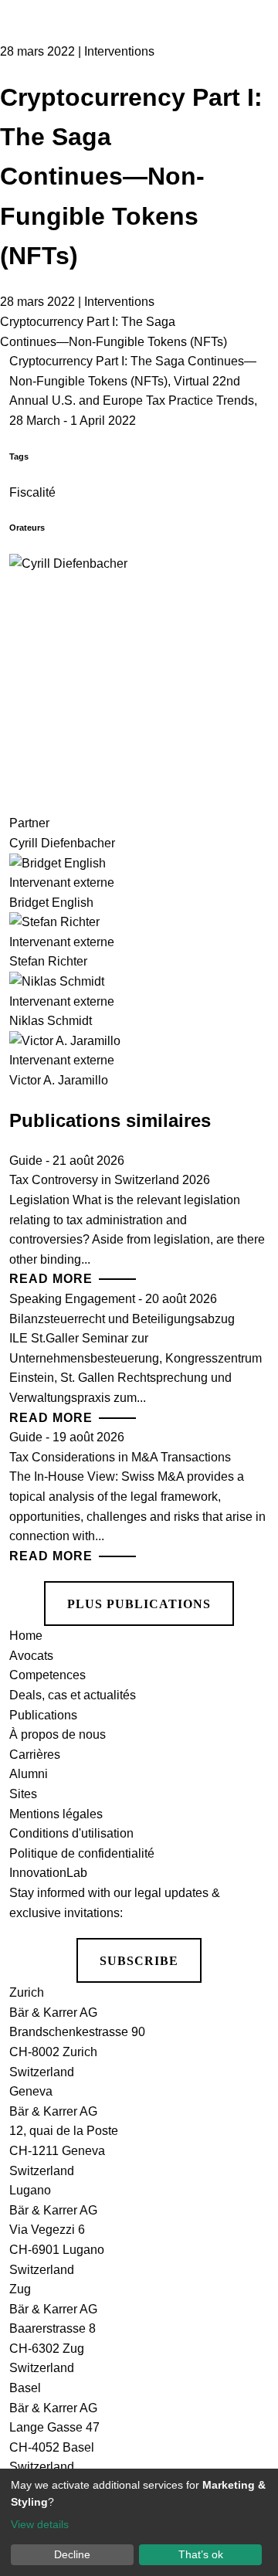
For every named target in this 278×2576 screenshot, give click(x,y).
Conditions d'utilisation (71, 1833)
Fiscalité (32, 492)
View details (40, 2524)
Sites (23, 1794)
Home (26, 1636)
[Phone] (247, 122)
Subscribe (139, 1961)
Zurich (27, 1992)
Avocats (31, 1656)
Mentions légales (56, 1814)
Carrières (35, 1755)
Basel (25, 2388)
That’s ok (201, 2554)
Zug (20, 2289)
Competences (47, 1675)
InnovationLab (48, 1873)
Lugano (30, 2190)
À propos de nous (58, 1734)
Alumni (29, 1774)
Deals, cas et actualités (73, 1695)
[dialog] (139, 2522)
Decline (72, 2554)
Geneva (31, 2091)
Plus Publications (139, 1604)
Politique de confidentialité (82, 1853)
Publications (43, 1715)
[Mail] (247, 181)
